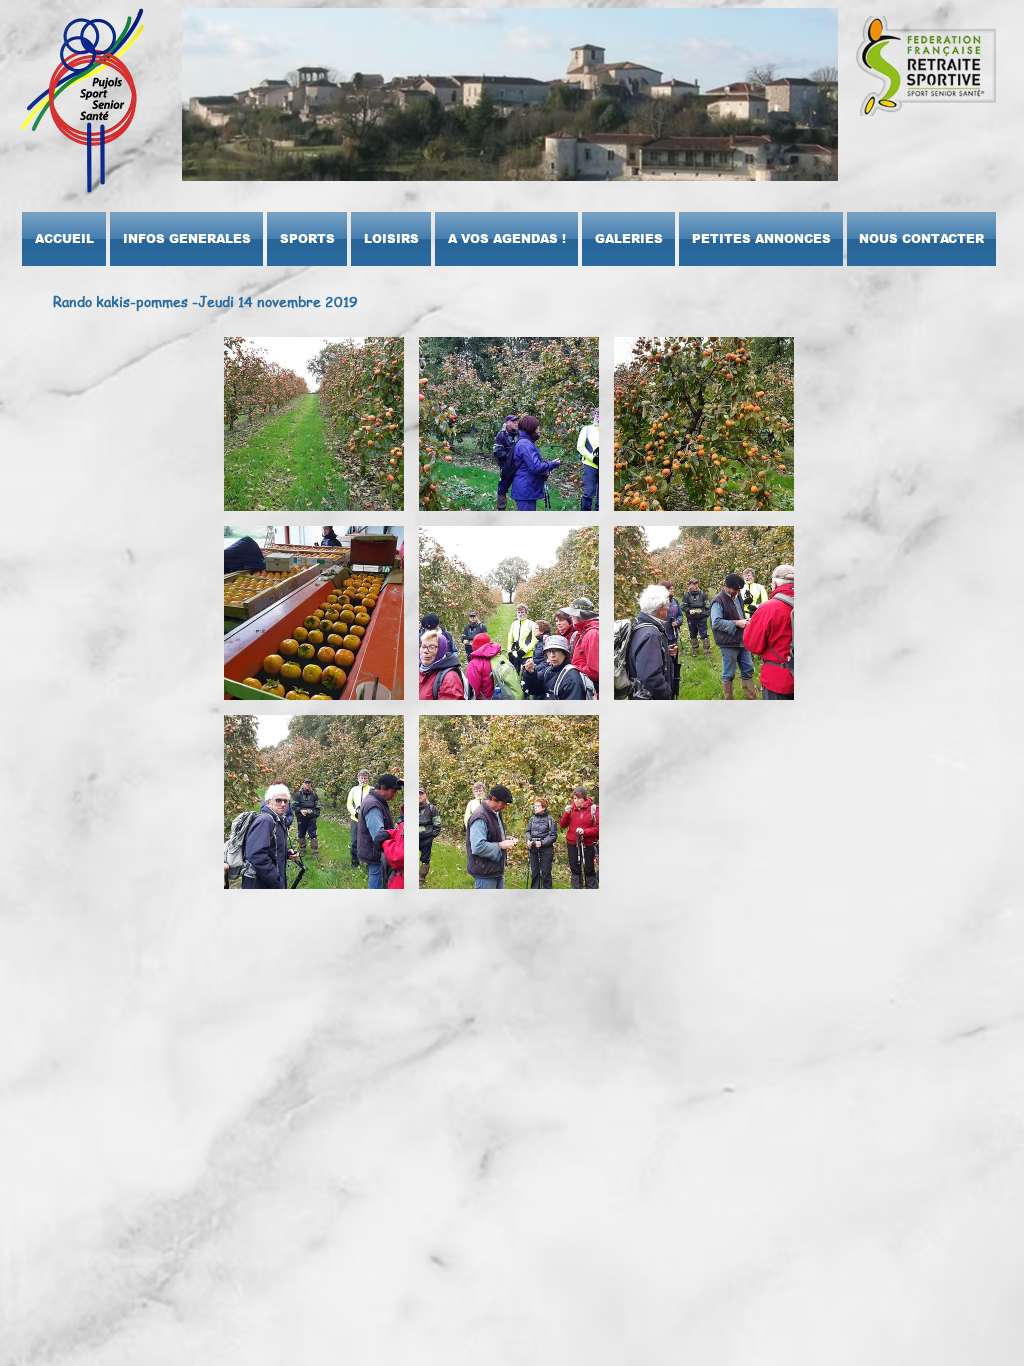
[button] (186, 239)
